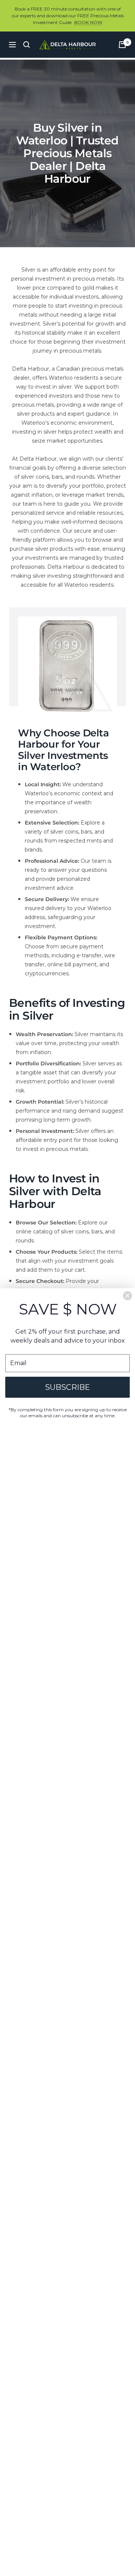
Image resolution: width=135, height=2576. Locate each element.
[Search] (27, 45)
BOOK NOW (88, 22)
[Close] (127, 1296)
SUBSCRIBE (67, 1387)
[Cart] (122, 45)
